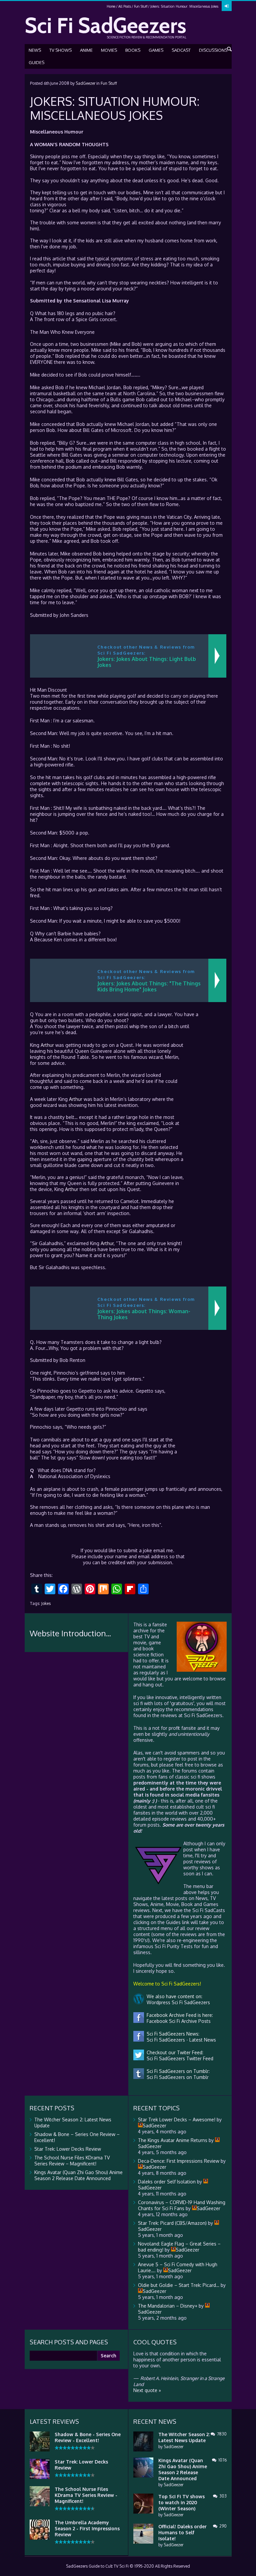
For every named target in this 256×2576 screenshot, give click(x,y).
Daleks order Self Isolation (167, 2182)
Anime (86, 50)
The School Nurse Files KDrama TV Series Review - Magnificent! (86, 2495)
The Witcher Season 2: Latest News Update (184, 2437)
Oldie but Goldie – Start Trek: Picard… (179, 2285)
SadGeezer (85, 83)
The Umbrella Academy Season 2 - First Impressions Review (87, 2528)
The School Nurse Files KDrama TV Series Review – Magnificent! (72, 2161)
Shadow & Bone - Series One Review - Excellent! (88, 2437)
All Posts (125, 6)
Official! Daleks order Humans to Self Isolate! (182, 2532)
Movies (109, 50)
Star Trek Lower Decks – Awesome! (177, 2120)
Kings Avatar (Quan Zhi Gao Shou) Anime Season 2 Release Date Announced (78, 2175)
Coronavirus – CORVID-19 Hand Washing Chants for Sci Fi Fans (182, 2205)
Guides (36, 62)
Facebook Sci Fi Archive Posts (177, 2021)
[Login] (227, 6)
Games (156, 50)
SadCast (181, 50)
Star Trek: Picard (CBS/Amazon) (172, 2223)
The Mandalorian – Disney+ (168, 2306)
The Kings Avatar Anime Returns (173, 2140)
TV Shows (60, 50)
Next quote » (147, 2390)
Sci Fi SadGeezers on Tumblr (176, 2077)
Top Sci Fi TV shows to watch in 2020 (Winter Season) (181, 2502)
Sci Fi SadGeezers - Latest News (180, 2040)
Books (133, 50)
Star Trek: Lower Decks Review (68, 2149)
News (35, 50)
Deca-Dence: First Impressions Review (179, 2161)
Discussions (213, 50)
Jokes (46, 1603)
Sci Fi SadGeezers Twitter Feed (179, 2058)
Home (111, 6)
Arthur (47, 1045)
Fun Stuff (141, 6)
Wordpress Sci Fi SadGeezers (177, 2002)
